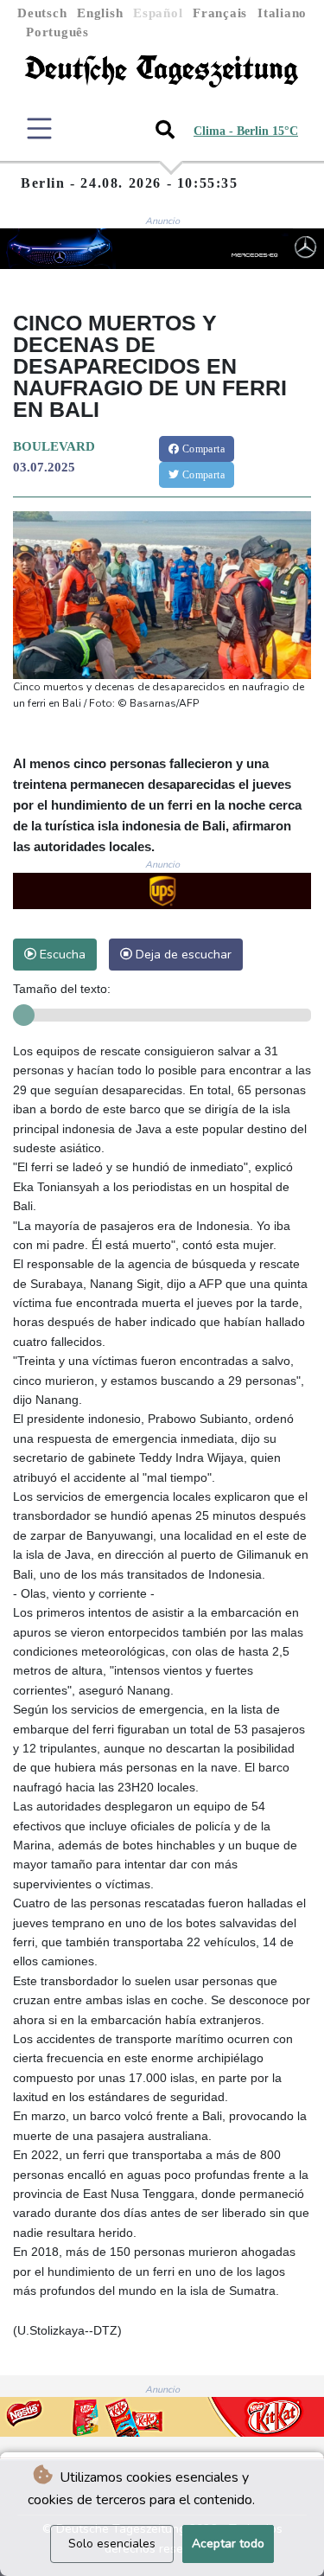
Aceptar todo (228, 2544)
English (100, 13)
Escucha (61, 954)
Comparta (202, 449)
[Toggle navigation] (39, 128)
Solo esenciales (112, 2544)
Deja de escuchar (182, 954)
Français (220, 13)
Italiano (282, 13)
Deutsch (42, 13)
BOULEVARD (54, 446)
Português (57, 32)
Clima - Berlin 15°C (246, 131)
